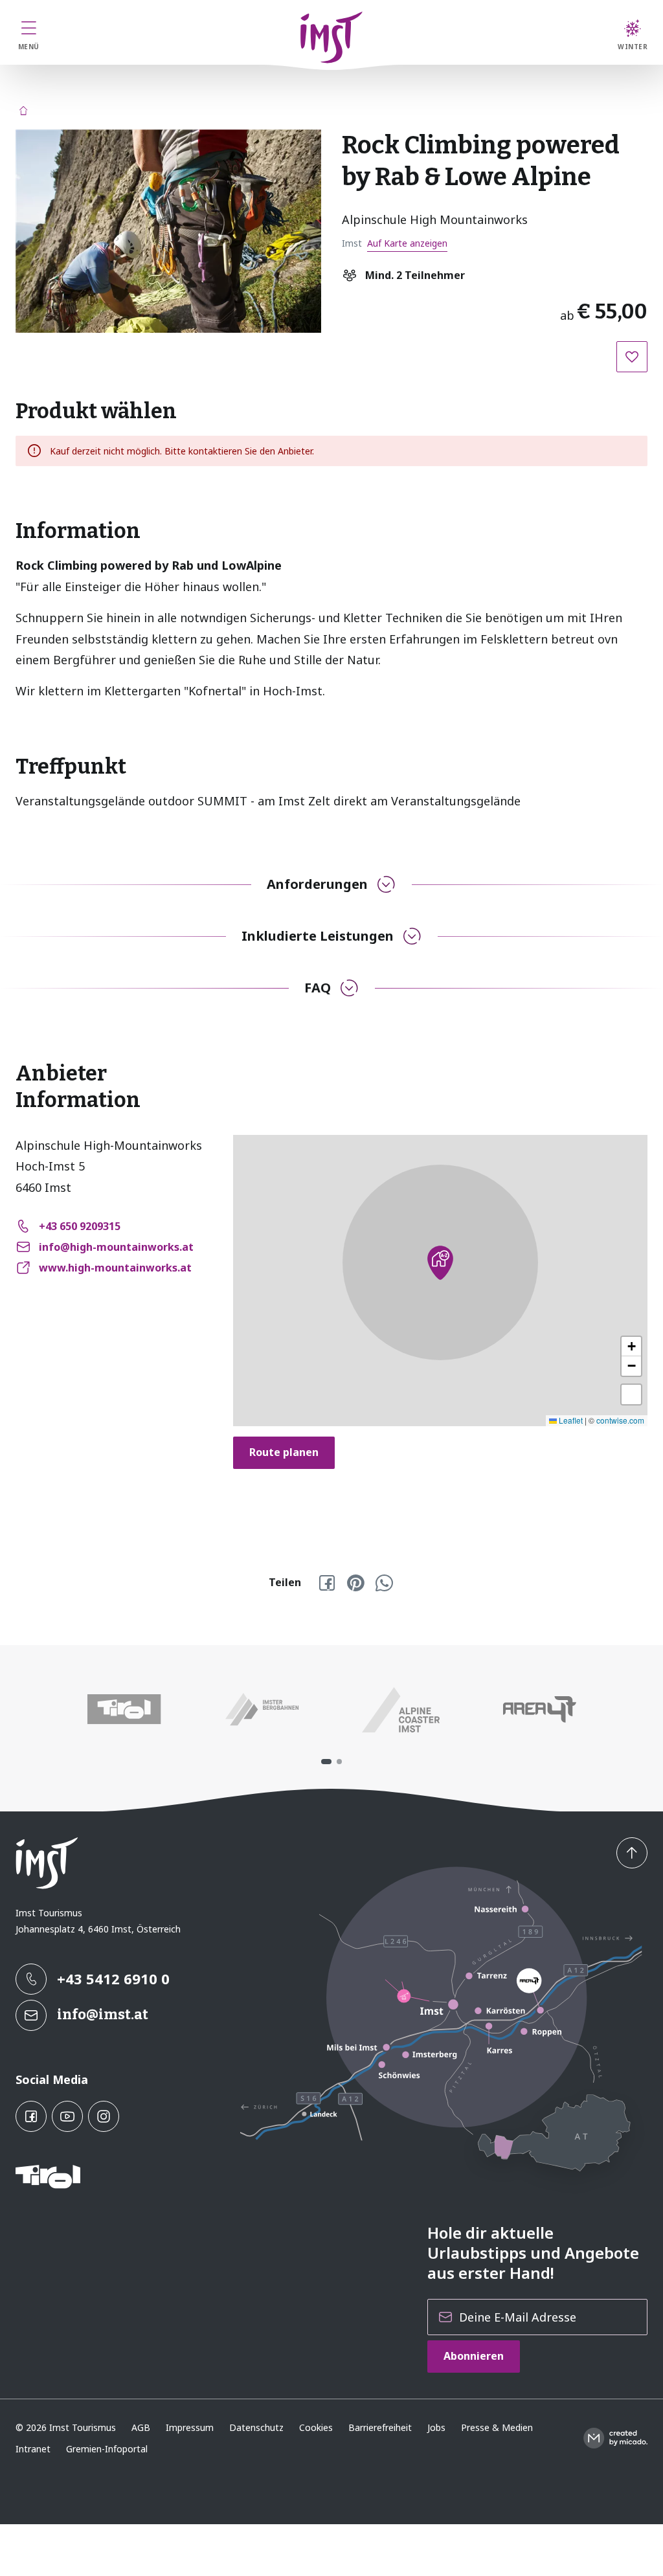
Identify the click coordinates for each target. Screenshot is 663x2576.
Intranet (33, 2449)
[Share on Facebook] (327, 1583)
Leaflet (570, 1420)
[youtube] (67, 2116)
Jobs (436, 2427)
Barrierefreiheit (380, 2427)
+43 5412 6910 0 (113, 1978)
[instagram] (104, 2116)
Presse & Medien (497, 2427)
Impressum (190, 2427)
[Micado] (615, 2438)
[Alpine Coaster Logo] (401, 1710)
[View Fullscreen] (631, 1394)
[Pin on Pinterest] (355, 1583)
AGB (141, 2427)
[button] (168, 231)
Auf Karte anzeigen (407, 243)
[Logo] (332, 38)
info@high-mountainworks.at (116, 1247)
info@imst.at (103, 2014)
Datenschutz (256, 2427)
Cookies (316, 2427)
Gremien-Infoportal (107, 2449)
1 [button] (326, 1762)
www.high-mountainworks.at (115, 1268)
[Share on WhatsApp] (384, 1583)
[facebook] (31, 2116)
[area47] (539, 1710)
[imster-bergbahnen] (262, 1710)
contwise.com (620, 1420)
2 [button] (339, 1762)
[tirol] (124, 1710)
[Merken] (632, 357)
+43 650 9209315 (80, 1226)
